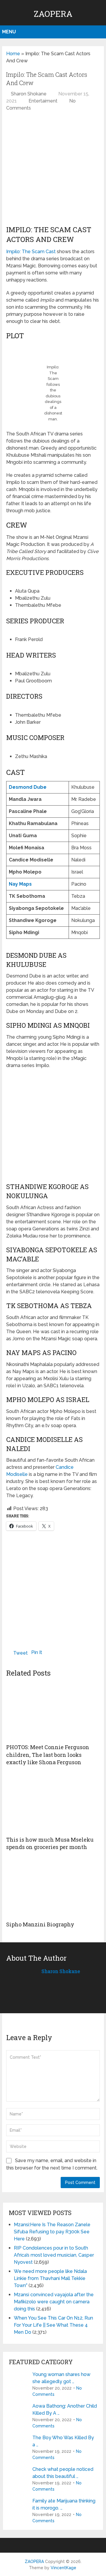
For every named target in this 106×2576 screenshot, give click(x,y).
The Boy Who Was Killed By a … (63, 2441)
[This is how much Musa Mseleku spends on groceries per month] (53, 1803)
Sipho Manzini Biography (40, 1924)
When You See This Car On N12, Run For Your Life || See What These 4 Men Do (53, 2325)
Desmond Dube (28, 787)
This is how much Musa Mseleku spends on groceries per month (50, 1843)
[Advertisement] (53, 171)
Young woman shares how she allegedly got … (61, 2378)
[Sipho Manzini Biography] (53, 1888)
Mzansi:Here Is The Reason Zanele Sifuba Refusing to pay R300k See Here (52, 2232)
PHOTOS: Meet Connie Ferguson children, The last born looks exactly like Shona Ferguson (48, 1754)
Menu (9, 32)
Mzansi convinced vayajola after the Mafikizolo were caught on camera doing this (54, 2302)
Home (13, 54)
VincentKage (63, 2568)
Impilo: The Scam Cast (31, 252)
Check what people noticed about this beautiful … (63, 2473)
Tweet (20, 1653)
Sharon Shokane (29, 94)
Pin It (37, 1652)
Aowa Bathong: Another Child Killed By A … (65, 2410)
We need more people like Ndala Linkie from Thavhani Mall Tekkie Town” (50, 2278)
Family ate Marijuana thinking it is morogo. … (64, 2504)
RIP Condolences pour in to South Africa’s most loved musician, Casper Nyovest (54, 2255)
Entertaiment (43, 101)
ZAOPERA (53, 14)
